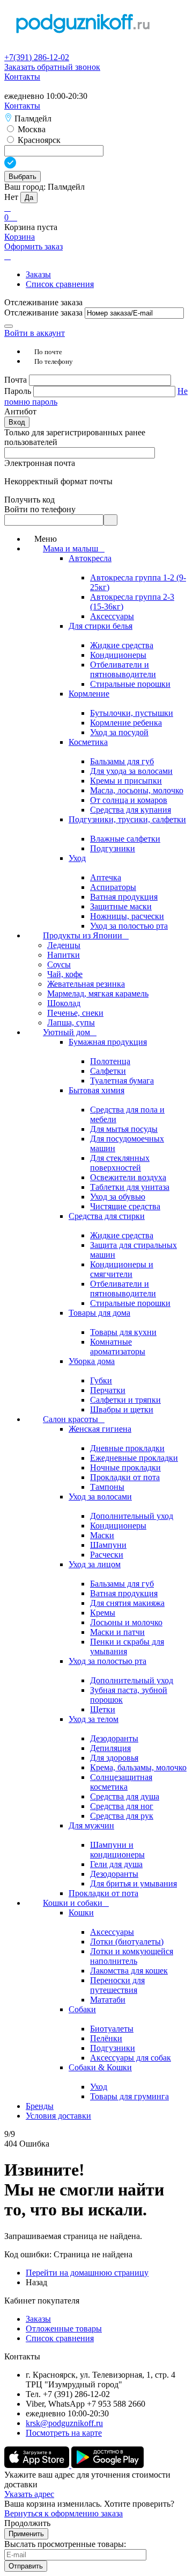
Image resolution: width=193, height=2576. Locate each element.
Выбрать (23, 177)
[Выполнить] (9, 326)
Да (29, 198)
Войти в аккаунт (35, 333)
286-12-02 (37, 57)
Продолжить (27, 2523)
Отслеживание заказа (43, 313)
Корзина (20, 237)
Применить (26, 2534)
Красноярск (38, 140)
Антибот (20, 411)
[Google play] (107, 2465)
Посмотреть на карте (64, 2433)
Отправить (26, 2566)
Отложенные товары (64, 2329)
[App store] (38, 2465)
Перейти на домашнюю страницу (87, 2273)
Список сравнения (60, 284)
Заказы (38, 274)
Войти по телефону (40, 509)
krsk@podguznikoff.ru (64, 2423)
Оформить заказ (34, 246)
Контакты (22, 77)
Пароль (19, 391)
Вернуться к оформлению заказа (64, 2513)
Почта (17, 380)
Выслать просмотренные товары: (65, 2544)
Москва (31, 129)
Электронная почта (40, 463)
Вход (17, 422)
